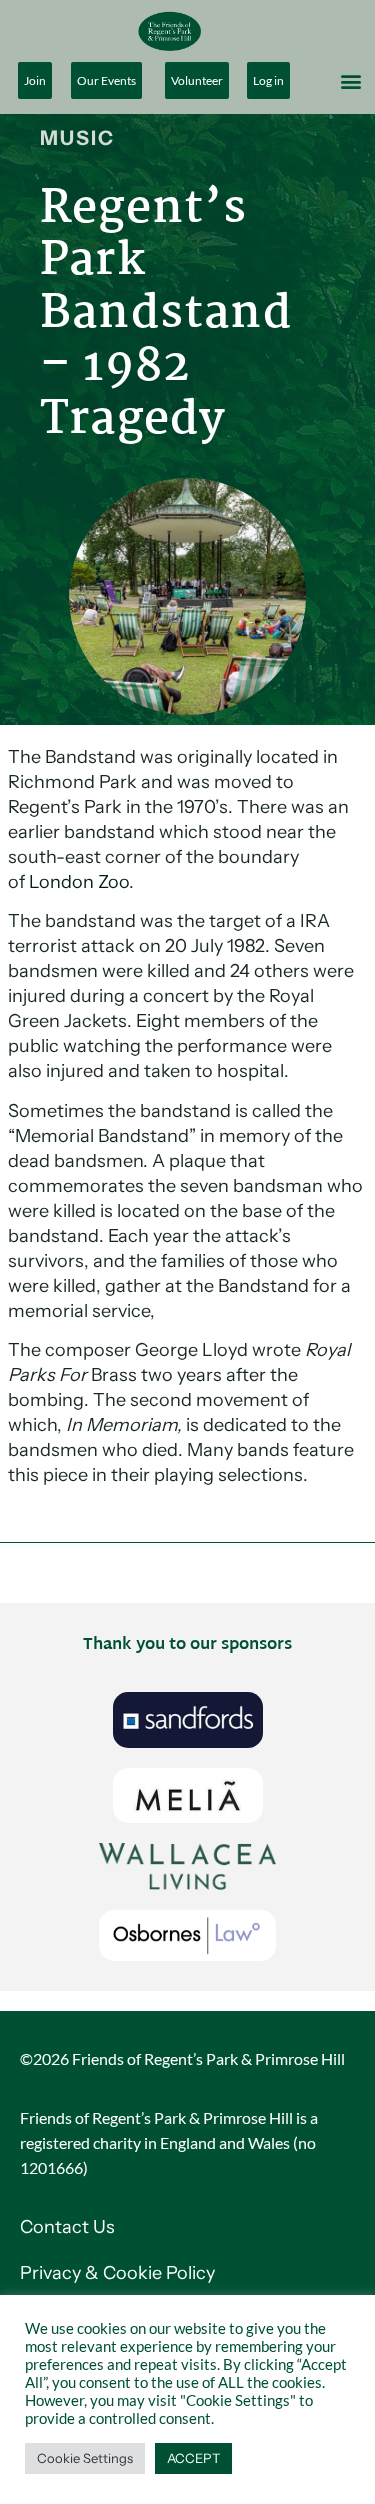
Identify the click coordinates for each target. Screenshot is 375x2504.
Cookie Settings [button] (85, 2458)
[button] (351, 80)
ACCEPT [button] (193, 2458)
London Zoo (79, 882)
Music (77, 138)
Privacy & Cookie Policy (119, 2273)
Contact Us (67, 2227)
